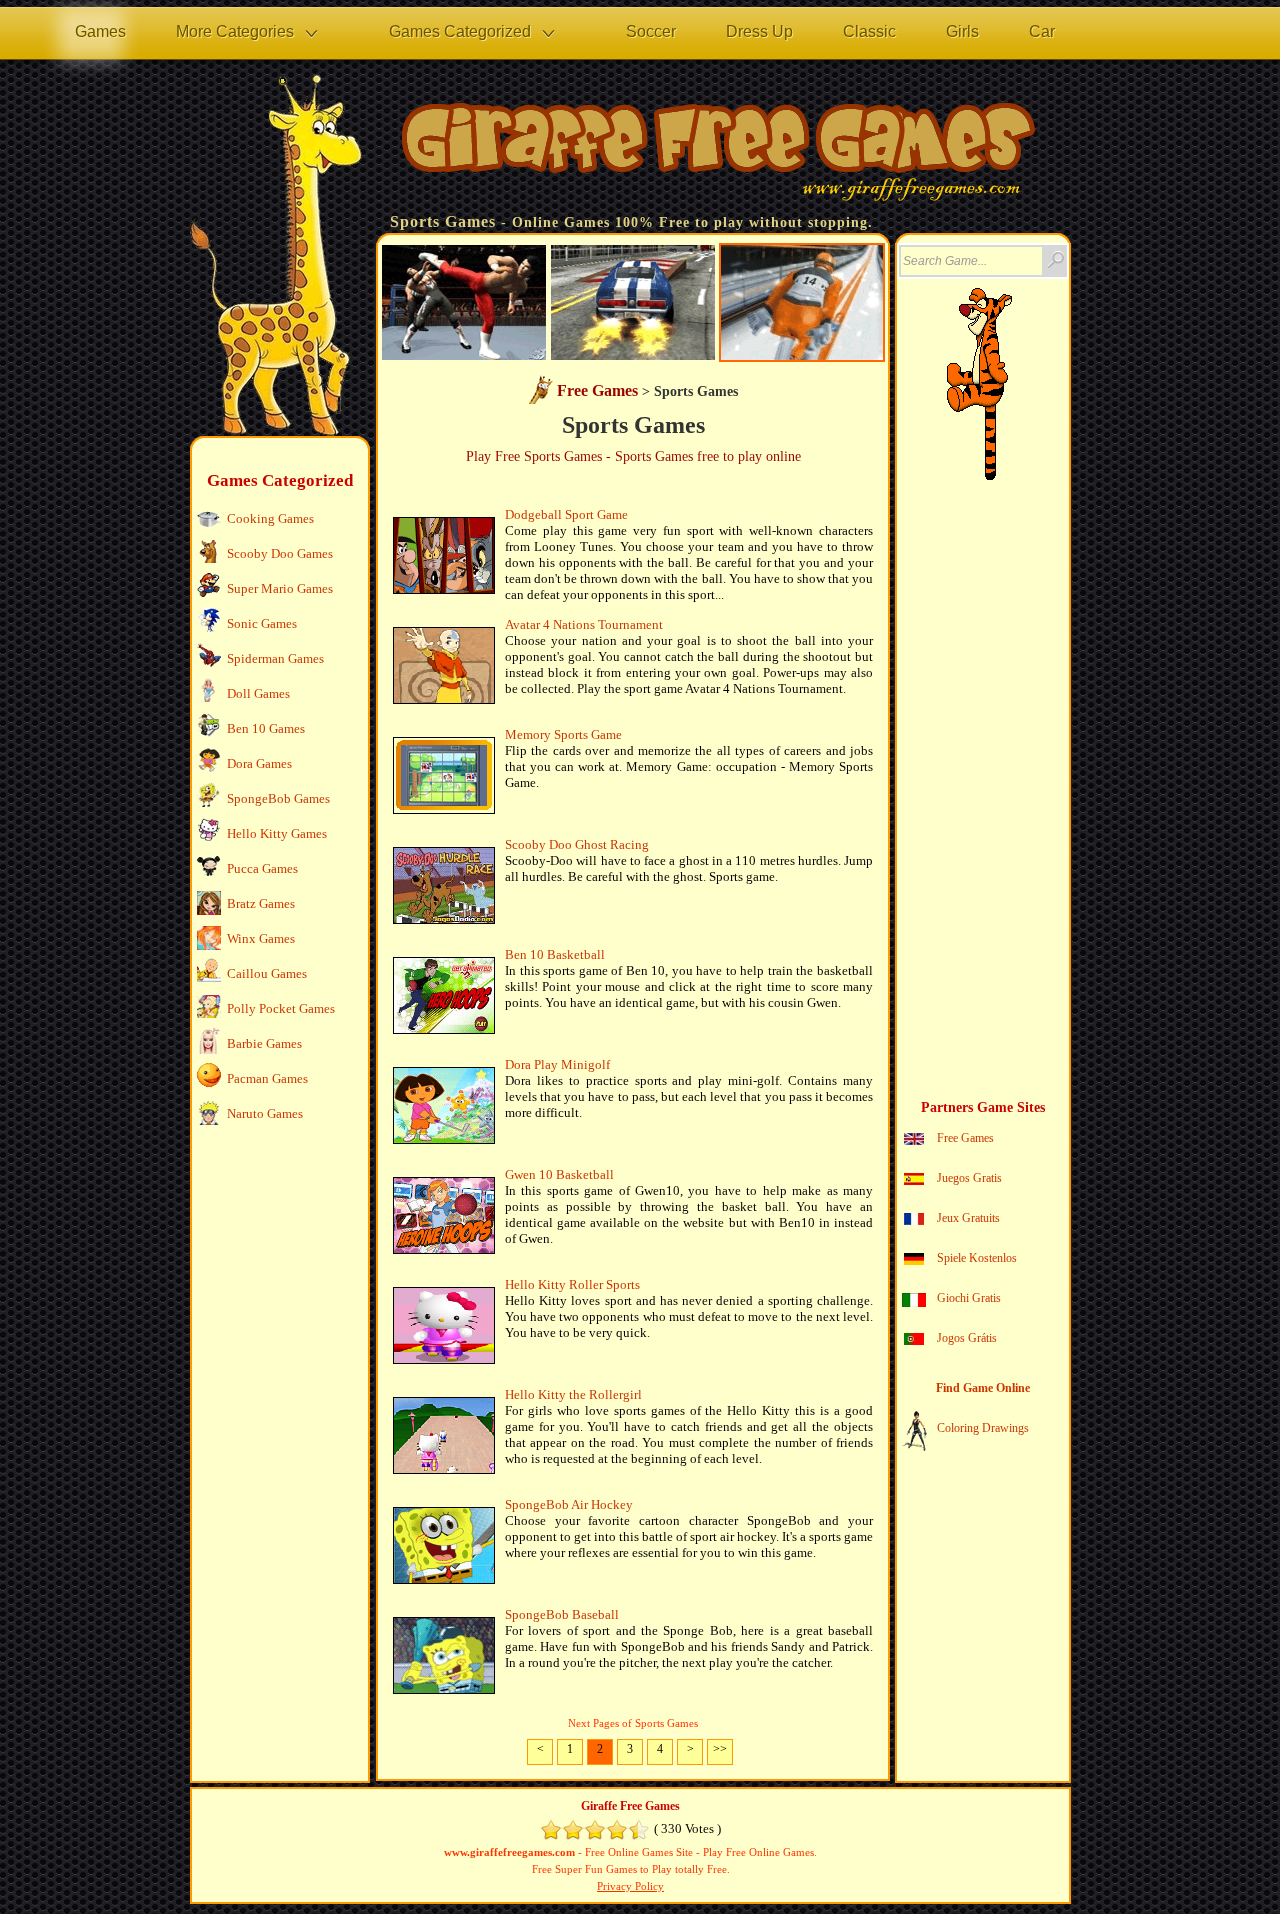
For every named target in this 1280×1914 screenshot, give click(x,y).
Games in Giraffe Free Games (715, 151)
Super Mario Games (280, 588)
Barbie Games (264, 1043)
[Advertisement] (278, 1456)
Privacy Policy (630, 1886)
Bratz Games (261, 903)
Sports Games (443, 221)
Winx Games (261, 938)
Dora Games (259, 763)
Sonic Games (262, 623)
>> (720, 1749)
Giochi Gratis (969, 1298)
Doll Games (258, 693)
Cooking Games (270, 518)
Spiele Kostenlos (977, 1258)
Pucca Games (262, 868)
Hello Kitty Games (277, 833)
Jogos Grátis (967, 1338)
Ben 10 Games (266, 728)
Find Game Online (983, 1388)
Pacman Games (267, 1078)
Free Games (597, 390)
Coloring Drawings (983, 1428)
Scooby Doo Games (280, 553)
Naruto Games (265, 1113)
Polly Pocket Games (281, 1008)
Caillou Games (267, 973)
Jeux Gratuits (968, 1218)
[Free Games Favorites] (954, 474)
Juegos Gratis (969, 1178)
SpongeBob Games (278, 798)
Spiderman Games (275, 658)
